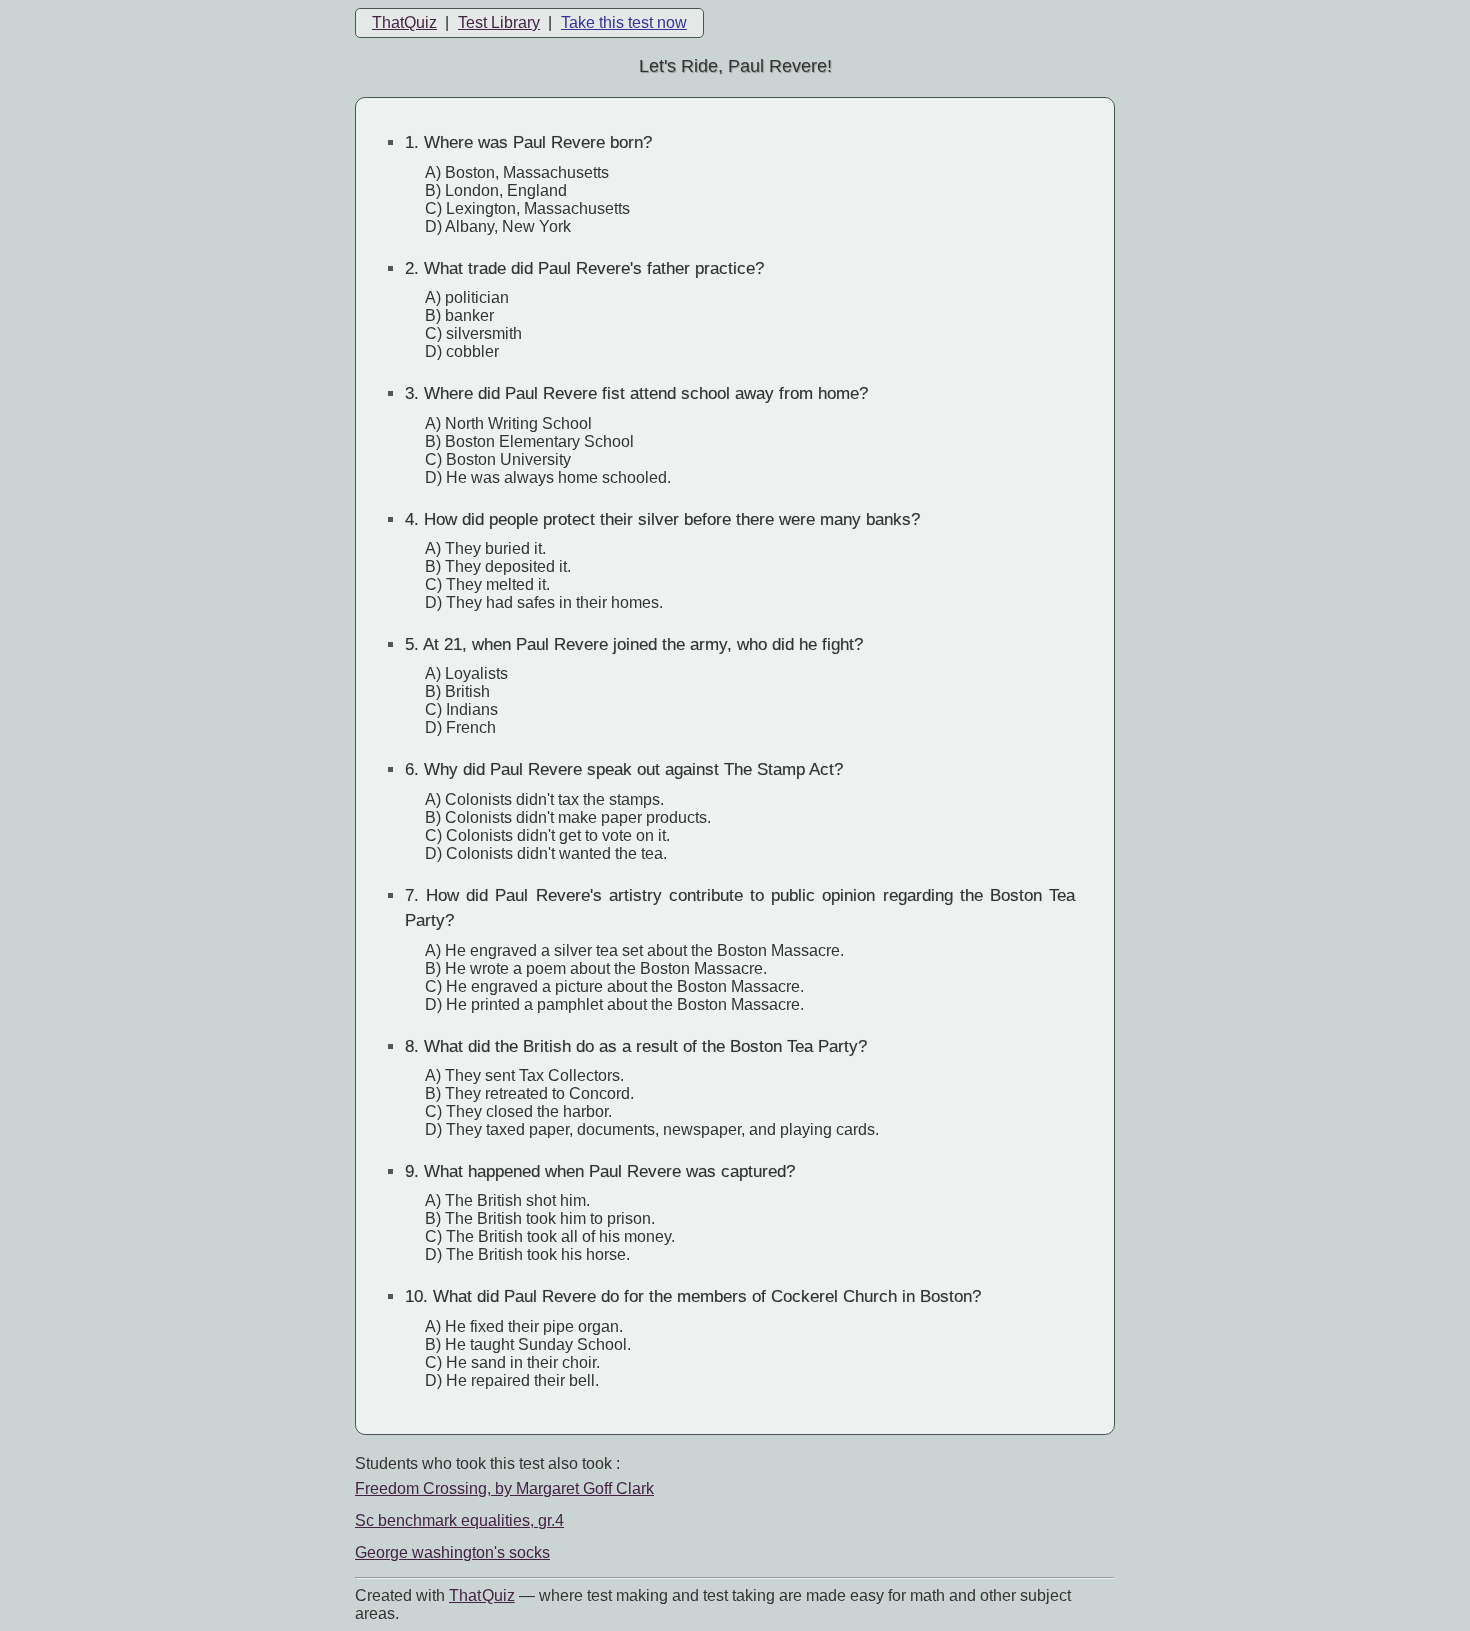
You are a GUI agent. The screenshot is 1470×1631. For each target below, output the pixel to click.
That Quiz (482, 1595)
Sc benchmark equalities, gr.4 (459, 1520)
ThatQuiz (404, 22)
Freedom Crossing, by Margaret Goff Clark (504, 1488)
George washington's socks (452, 1552)
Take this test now (624, 22)
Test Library (499, 22)
